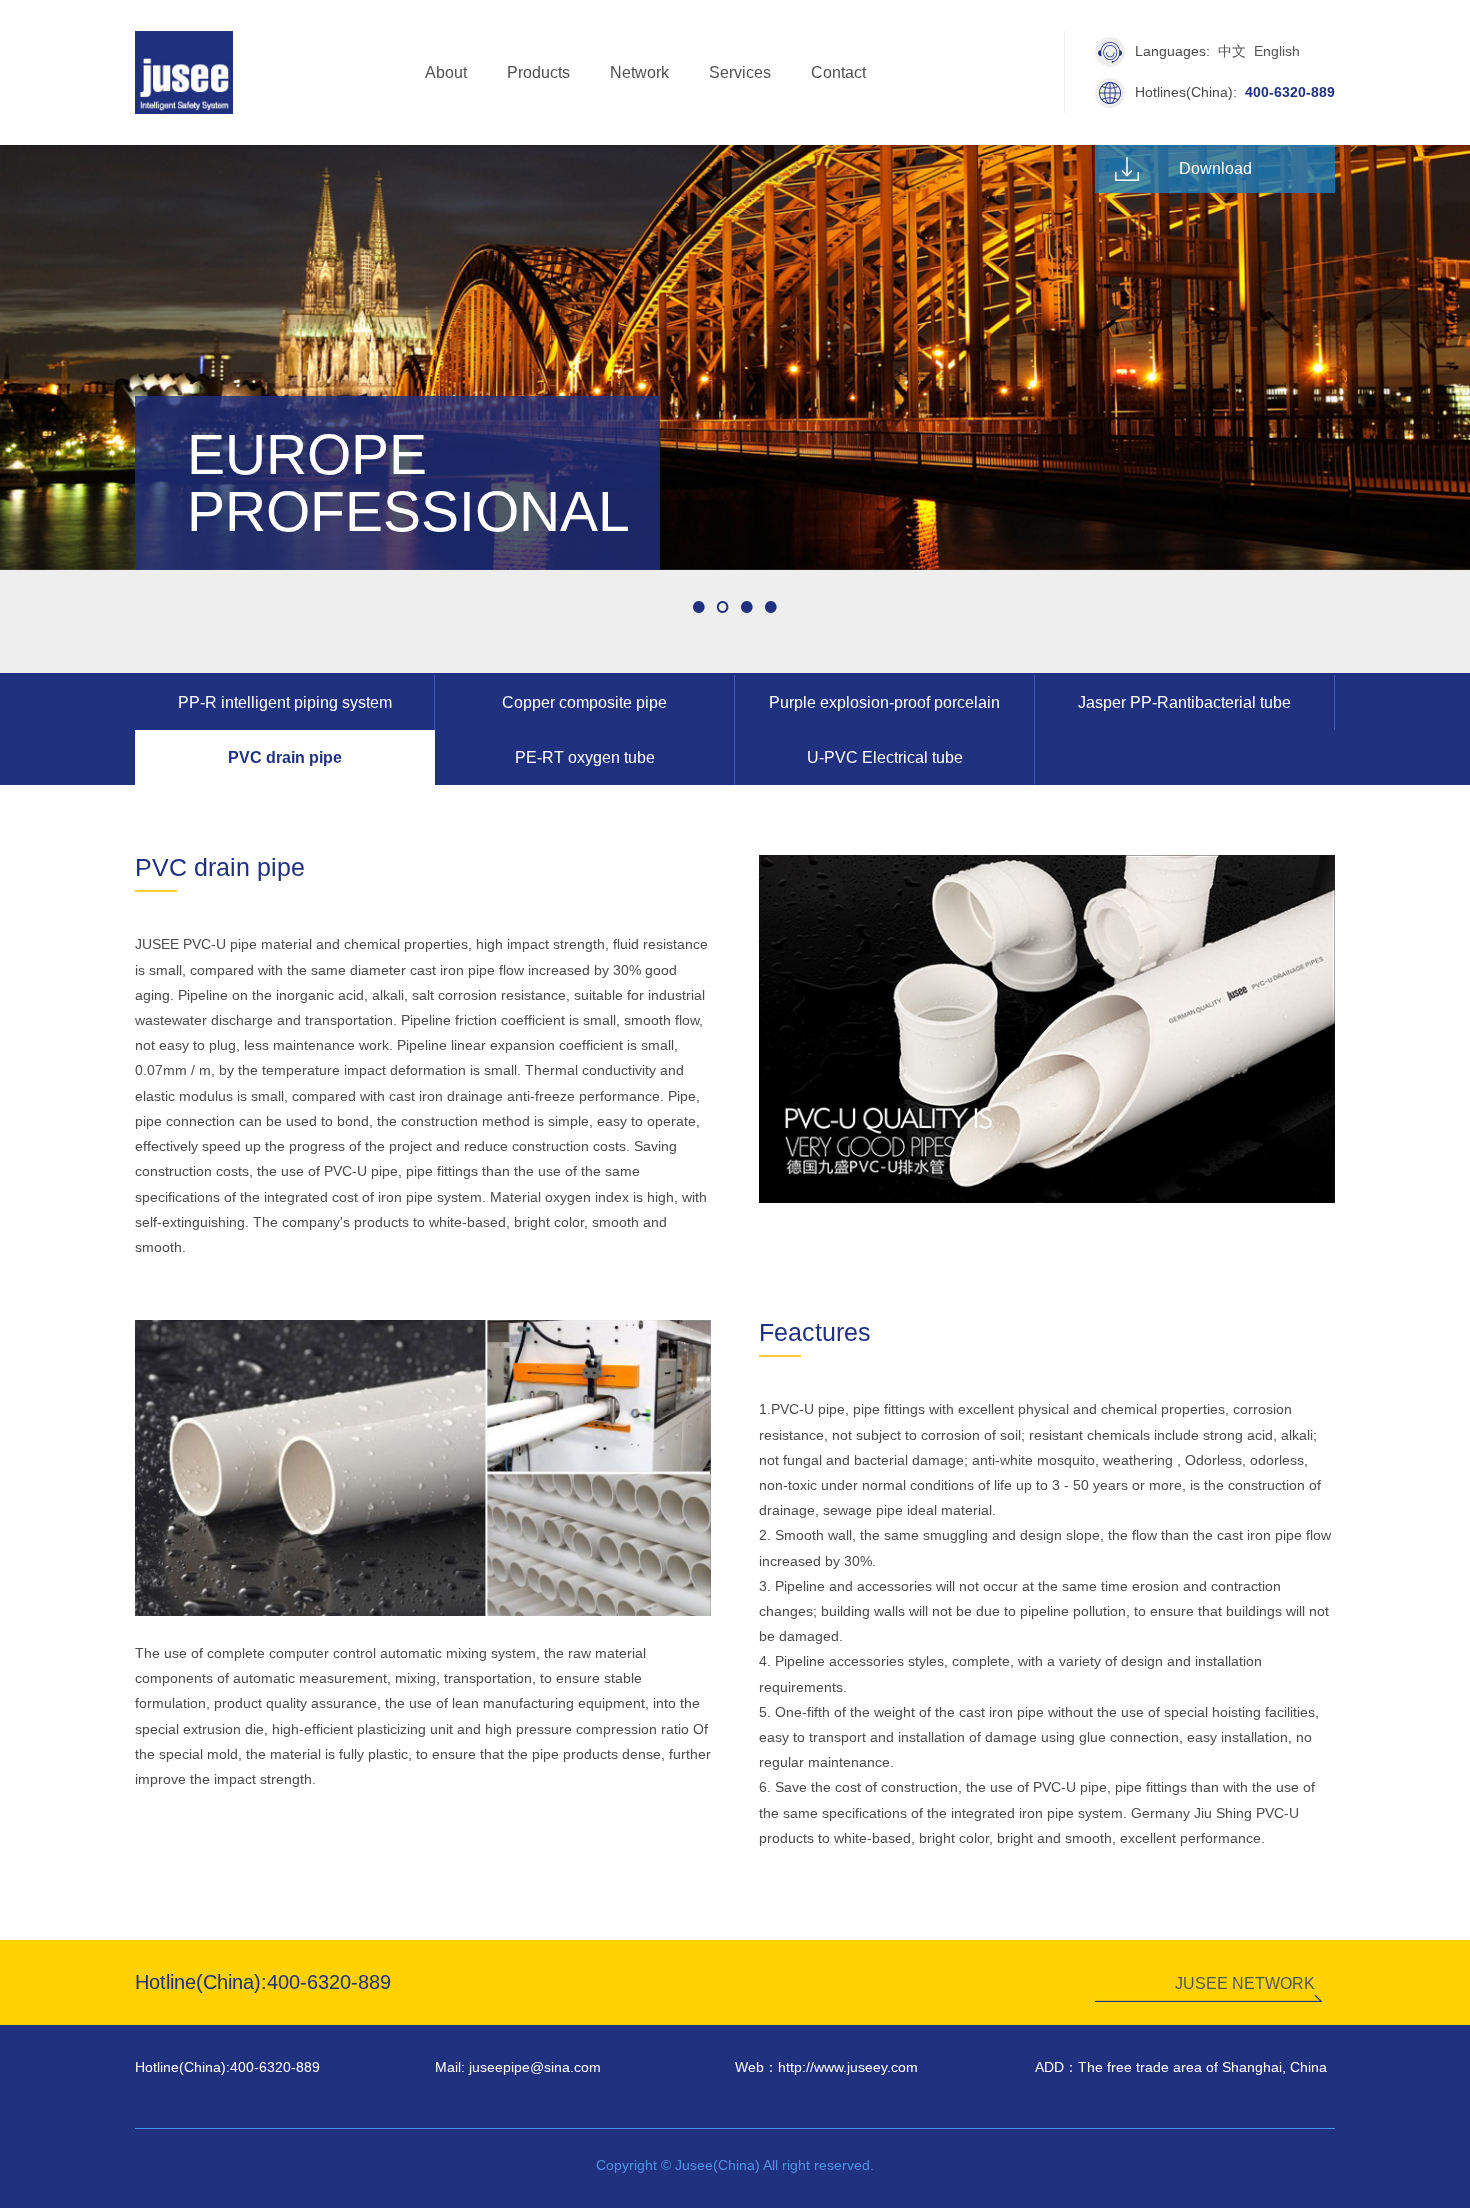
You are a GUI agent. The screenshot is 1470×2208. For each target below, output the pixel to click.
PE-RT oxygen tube (585, 757)
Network (639, 72)
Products (538, 72)
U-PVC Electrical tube (885, 757)
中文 (1232, 51)
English (1277, 51)
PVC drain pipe (285, 757)
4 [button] (771, 607)
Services (740, 72)
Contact (838, 72)
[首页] (184, 71)
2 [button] (723, 607)
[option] (735, 357)
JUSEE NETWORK (1245, 1983)
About (446, 72)
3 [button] (747, 607)
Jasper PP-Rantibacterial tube (1184, 702)
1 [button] (699, 607)
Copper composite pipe (584, 702)
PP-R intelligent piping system (285, 702)
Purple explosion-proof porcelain (884, 702)
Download (1215, 168)
